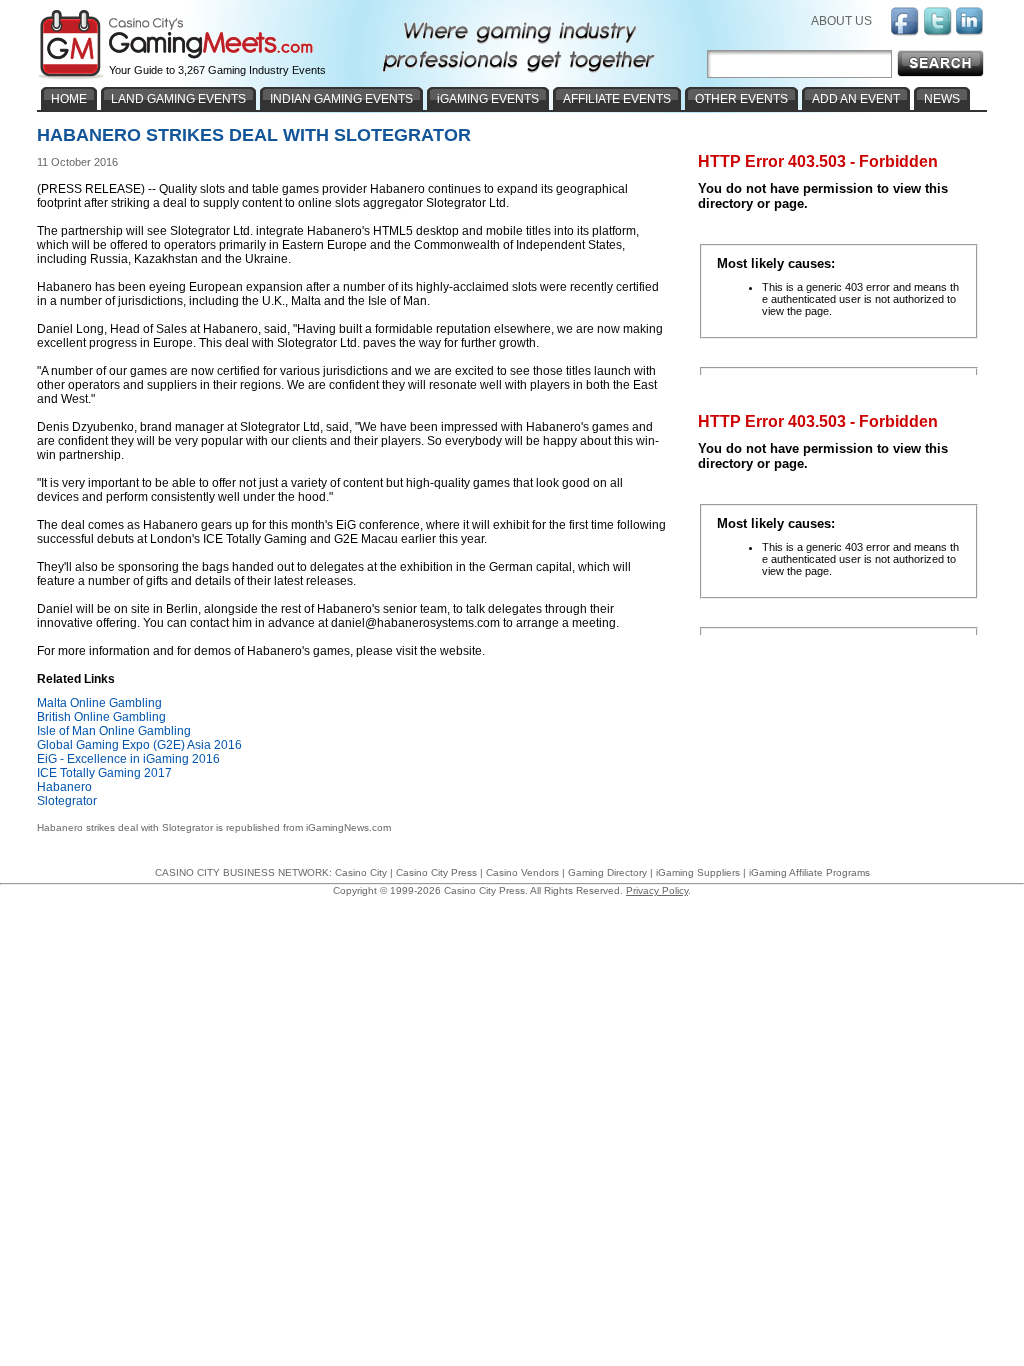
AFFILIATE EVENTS (617, 99)
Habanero (64, 787)
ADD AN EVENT (856, 99)
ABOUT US (841, 21)
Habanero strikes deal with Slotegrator (125, 827)
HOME (69, 99)
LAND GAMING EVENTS (178, 99)
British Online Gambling (101, 717)
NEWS (942, 99)
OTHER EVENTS (741, 99)
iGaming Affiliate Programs (809, 872)
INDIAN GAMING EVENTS (341, 99)
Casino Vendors (522, 872)
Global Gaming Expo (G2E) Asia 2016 (139, 745)
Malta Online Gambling (99, 703)
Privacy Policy (657, 890)
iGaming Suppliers (698, 872)
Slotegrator (67, 801)
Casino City (361, 872)
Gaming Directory (607, 872)
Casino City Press (436, 872)
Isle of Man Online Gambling (114, 731)
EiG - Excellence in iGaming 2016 (128, 759)
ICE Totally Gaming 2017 (104, 773)
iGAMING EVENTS (488, 99)
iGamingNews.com (348, 827)
